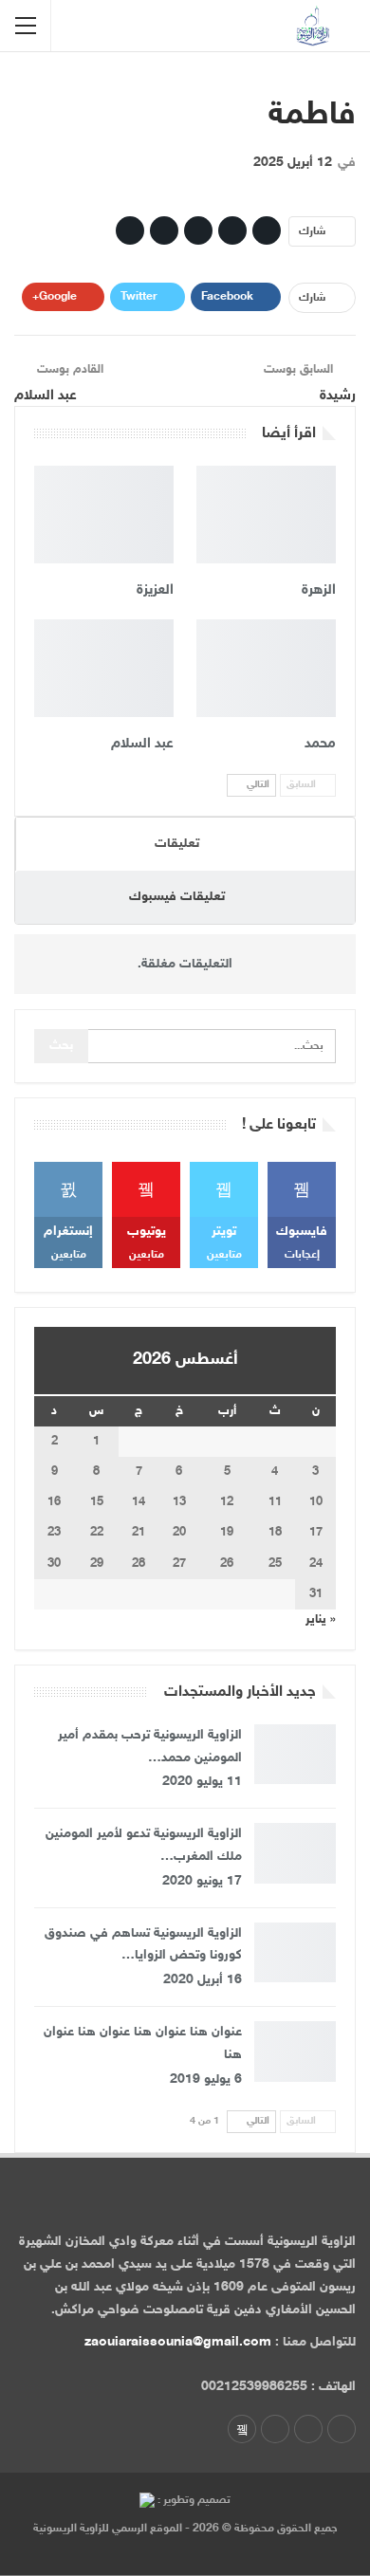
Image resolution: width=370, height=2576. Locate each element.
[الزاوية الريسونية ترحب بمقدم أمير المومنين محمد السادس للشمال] (295, 1755)
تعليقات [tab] (177, 844)
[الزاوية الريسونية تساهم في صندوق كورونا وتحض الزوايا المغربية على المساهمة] (295, 1953)
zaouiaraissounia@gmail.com (178, 2342)
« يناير (321, 1620)
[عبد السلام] (104, 668)
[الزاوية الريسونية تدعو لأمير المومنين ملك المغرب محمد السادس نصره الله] (295, 1853)
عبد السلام (46, 396)
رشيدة (338, 396)
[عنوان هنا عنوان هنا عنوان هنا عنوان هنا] (295, 2052)
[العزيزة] (104, 515)
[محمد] (266, 668)
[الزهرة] (266, 515)
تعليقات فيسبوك (177, 897)
